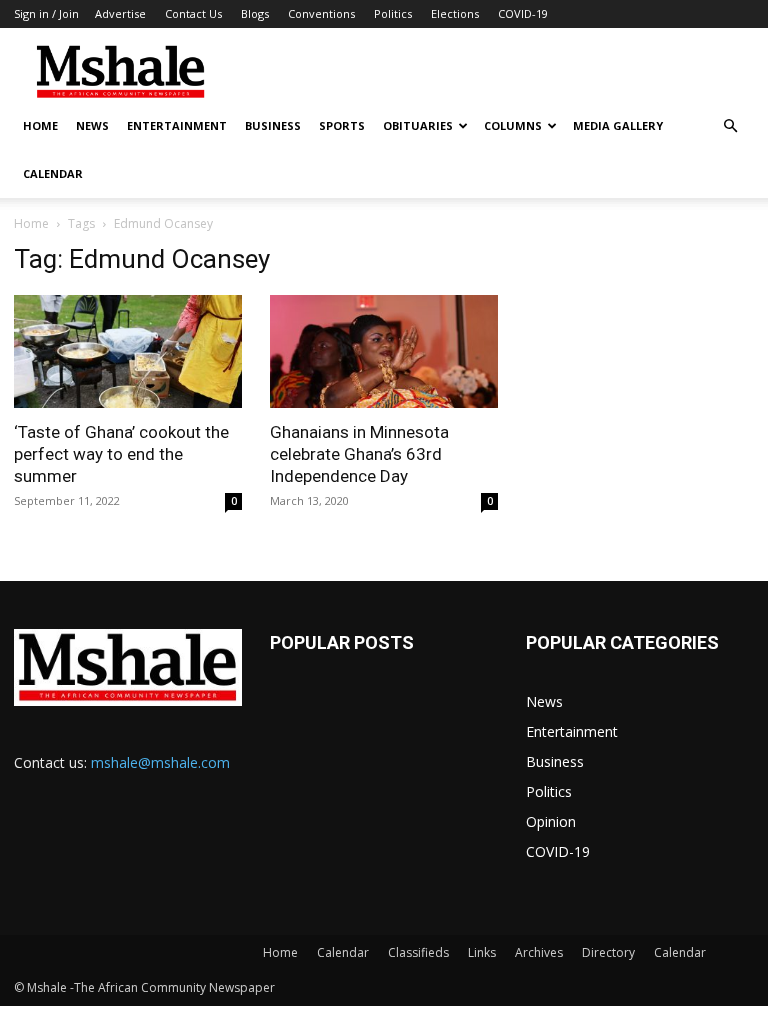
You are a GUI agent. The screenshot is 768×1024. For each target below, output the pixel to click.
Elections (455, 13)
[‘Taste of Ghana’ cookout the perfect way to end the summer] (128, 351)
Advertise (120, 13)
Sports (342, 125)
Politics (393, 13)
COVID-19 (523, 13)
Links (482, 952)
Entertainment (177, 125)
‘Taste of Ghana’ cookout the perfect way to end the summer (121, 454)
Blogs (255, 13)
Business (273, 125)
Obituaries (418, 125)
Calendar (53, 173)
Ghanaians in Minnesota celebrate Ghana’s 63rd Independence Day (359, 454)
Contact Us (193, 13)
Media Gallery (618, 125)
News (92, 125)
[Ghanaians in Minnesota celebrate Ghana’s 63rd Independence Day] (384, 351)
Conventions (321, 13)
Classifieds (418, 952)
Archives (539, 952)
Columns (513, 125)
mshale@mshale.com (160, 762)
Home (40, 125)
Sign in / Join (46, 13)
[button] (730, 126)
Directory (608, 952)
